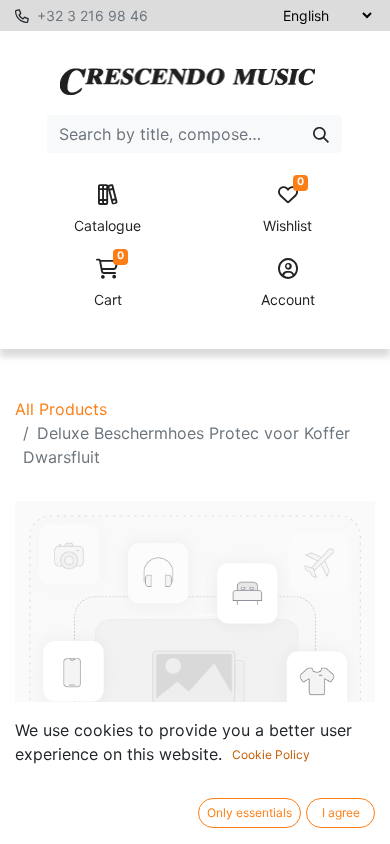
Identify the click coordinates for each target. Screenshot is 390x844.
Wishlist (287, 209)
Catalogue (107, 225)
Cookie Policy (271, 754)
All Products (61, 409)
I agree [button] (341, 812)
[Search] (321, 134)
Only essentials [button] (249, 812)
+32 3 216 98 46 (92, 15)
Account (288, 299)
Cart (109, 283)
